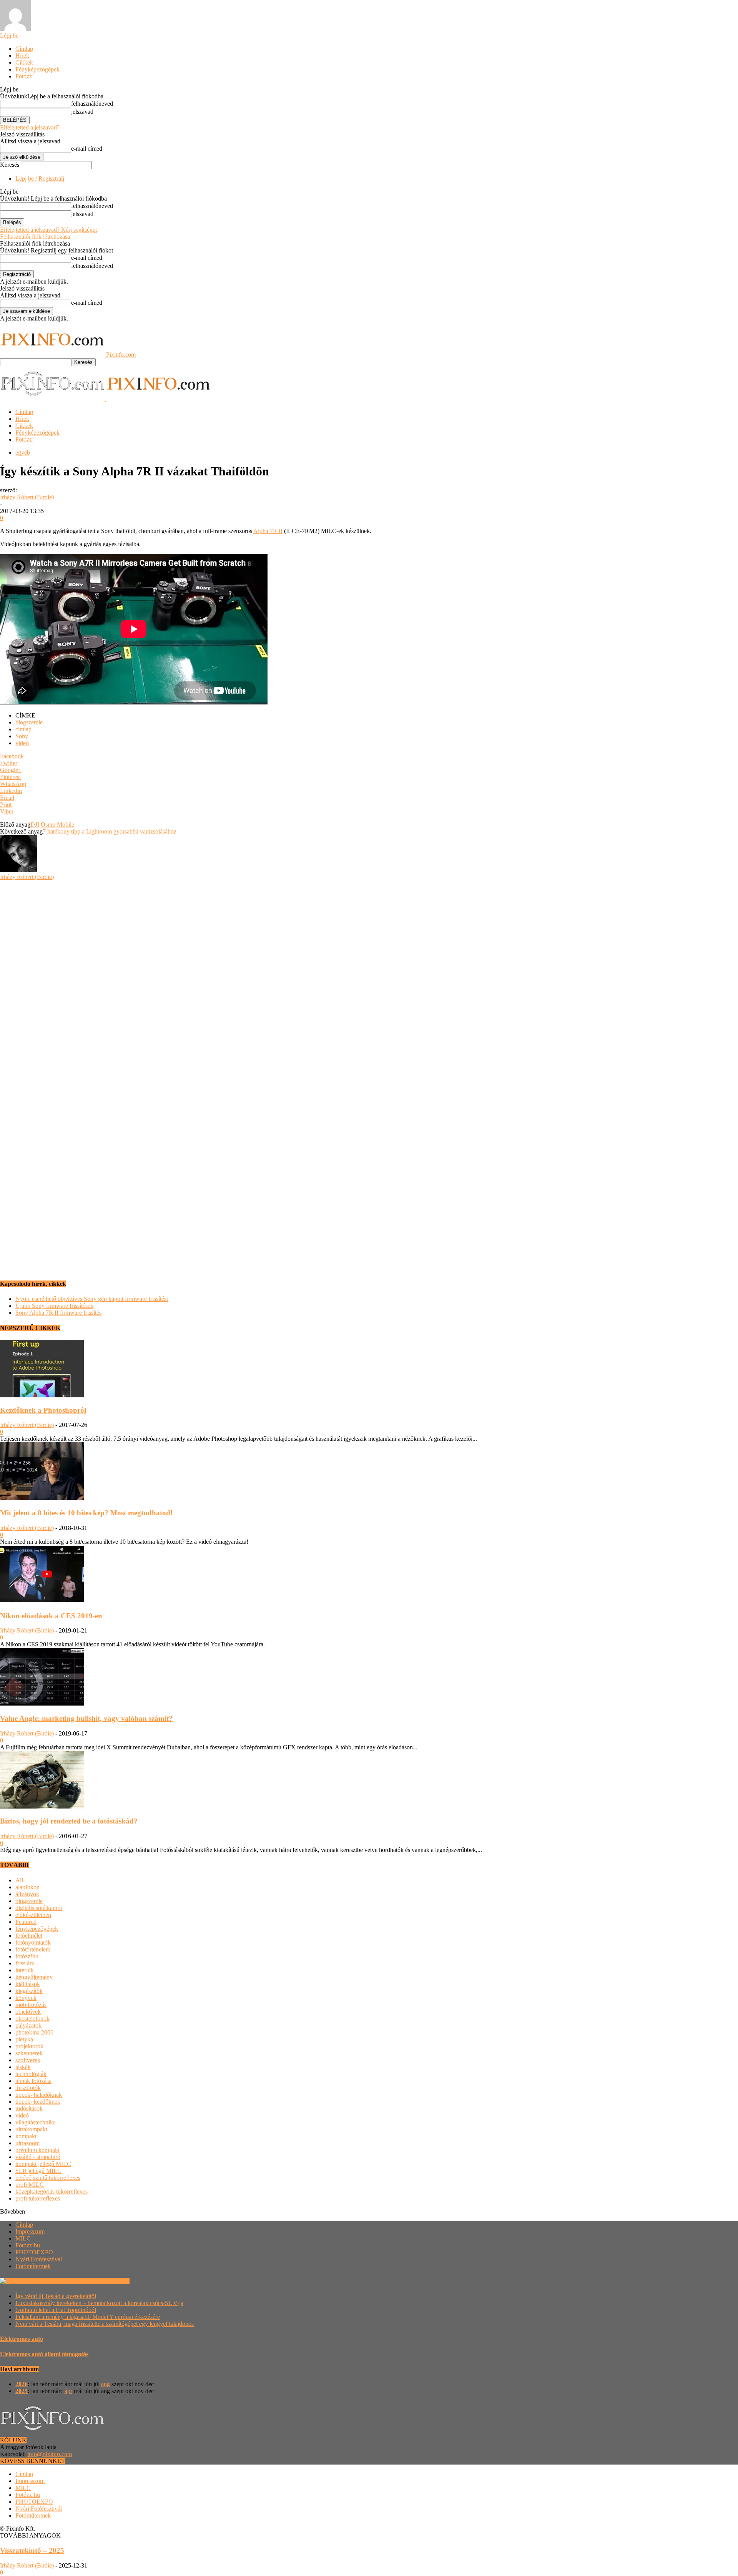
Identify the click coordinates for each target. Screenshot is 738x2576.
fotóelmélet (29, 1936)
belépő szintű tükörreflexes (48, 2178)
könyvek (26, 1998)
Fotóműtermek (33, 2266)
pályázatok (28, 2025)
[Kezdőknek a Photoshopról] (42, 1395)
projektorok (29, 2046)
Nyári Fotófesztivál (39, 2259)
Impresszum (30, 2231)
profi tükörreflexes (38, 2198)
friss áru (25, 1963)
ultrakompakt (31, 2129)
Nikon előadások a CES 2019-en (51, 1616)
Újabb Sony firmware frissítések (54, 1306)
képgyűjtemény (34, 1977)
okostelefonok (32, 2019)
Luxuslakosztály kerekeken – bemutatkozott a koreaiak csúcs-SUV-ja (99, 2303)
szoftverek (28, 2060)
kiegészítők (29, 1991)
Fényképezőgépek (37, 69)
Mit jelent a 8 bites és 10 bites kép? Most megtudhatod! (86, 1513)
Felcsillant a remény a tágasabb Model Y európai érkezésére (88, 2317)
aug (106, 2384)
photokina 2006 (34, 2032)
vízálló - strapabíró (38, 2157)
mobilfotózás (31, 2005)
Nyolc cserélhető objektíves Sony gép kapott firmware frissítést (92, 1299)
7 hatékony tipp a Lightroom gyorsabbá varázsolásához (110, 831)
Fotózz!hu (28, 2245)
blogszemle (29, 722)
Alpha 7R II (268, 531)
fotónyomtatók (33, 1942)
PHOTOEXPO (34, 2252)
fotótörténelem (33, 1949)
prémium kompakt (37, 2150)
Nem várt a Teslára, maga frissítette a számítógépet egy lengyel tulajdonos (105, 2324)
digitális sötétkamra (39, 1908)
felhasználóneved (92, 104)
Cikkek (24, 62)
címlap (23, 729)
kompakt (26, 2136)
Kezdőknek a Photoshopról (43, 1410)
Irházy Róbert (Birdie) (27, 497)
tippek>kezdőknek (38, 2102)
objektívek (28, 2012)
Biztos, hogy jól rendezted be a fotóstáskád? (69, 1821)
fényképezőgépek (37, 1929)
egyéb (23, 453)
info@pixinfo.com (50, 2454)
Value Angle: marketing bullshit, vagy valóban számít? (86, 1718)
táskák (23, 2067)
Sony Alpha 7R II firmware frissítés (58, 1313)
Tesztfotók (28, 2088)
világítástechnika (36, 2122)
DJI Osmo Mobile (52, 825)
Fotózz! (25, 76)
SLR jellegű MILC (38, 2171)
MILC (23, 2238)
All (19, 1880)
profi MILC (30, 2185)
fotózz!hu (27, 1956)
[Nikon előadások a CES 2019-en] (42, 1601)
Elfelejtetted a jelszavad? (30, 127)
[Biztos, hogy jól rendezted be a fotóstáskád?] (42, 1806)
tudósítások (29, 2108)
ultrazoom (27, 2143)
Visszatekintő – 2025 (32, 2550)
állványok (27, 1894)
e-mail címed (87, 149)
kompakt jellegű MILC (43, 2164)
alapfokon (27, 1887)
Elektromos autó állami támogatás (44, 2354)
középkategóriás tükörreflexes (52, 2192)
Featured (26, 1922)
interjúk (25, 1970)
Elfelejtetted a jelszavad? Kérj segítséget (48, 230)
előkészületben (33, 1915)
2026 (22, 2384)
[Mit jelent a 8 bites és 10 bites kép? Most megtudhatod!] (42, 1498)
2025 (22, 2391)
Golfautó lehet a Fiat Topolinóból (56, 2310)
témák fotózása (33, 2081)
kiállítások (28, 1984)
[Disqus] (369, 977)
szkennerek (29, 2053)
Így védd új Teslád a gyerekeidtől (56, 2296)
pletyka (24, 2039)
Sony (22, 736)
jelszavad (82, 112)
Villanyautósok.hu (106, 2281)
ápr (68, 2391)
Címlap (24, 49)
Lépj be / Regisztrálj (40, 179)
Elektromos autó (22, 2339)
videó (22, 743)
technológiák (31, 2074)
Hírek (22, 56)
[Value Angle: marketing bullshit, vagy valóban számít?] (42, 1703)
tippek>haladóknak (39, 2095)
